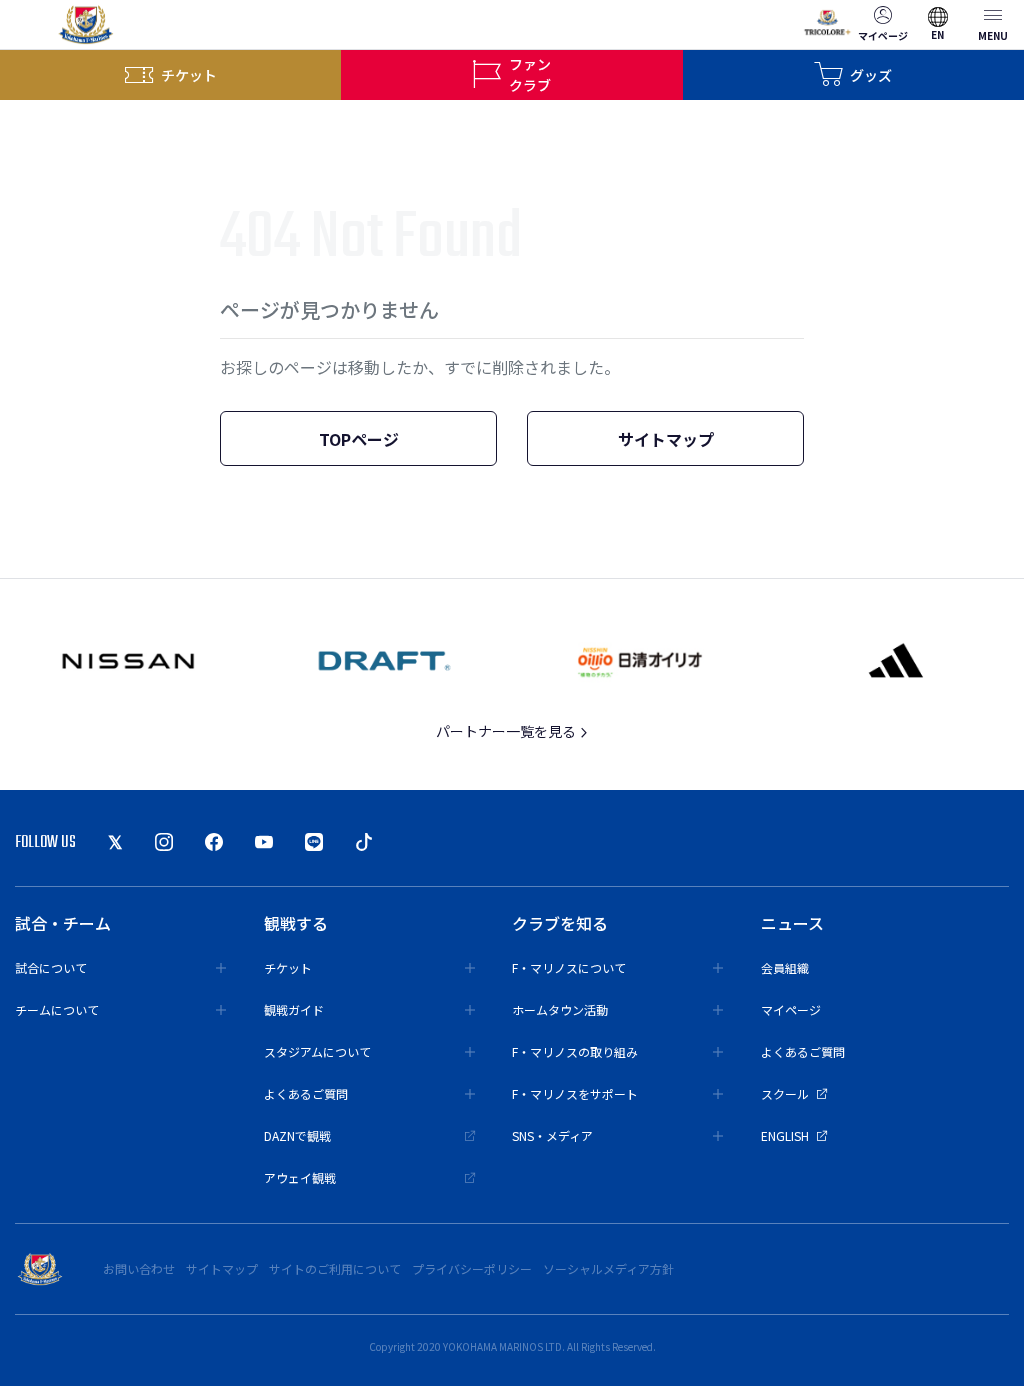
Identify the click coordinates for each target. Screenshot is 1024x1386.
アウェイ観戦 (300, 1177)
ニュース (792, 923)
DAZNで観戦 (297, 1135)
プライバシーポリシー (472, 1268)
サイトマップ (666, 439)
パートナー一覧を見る (507, 731)
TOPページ (359, 439)
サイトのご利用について (335, 1268)
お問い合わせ (139, 1268)
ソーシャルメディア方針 (608, 1268)
